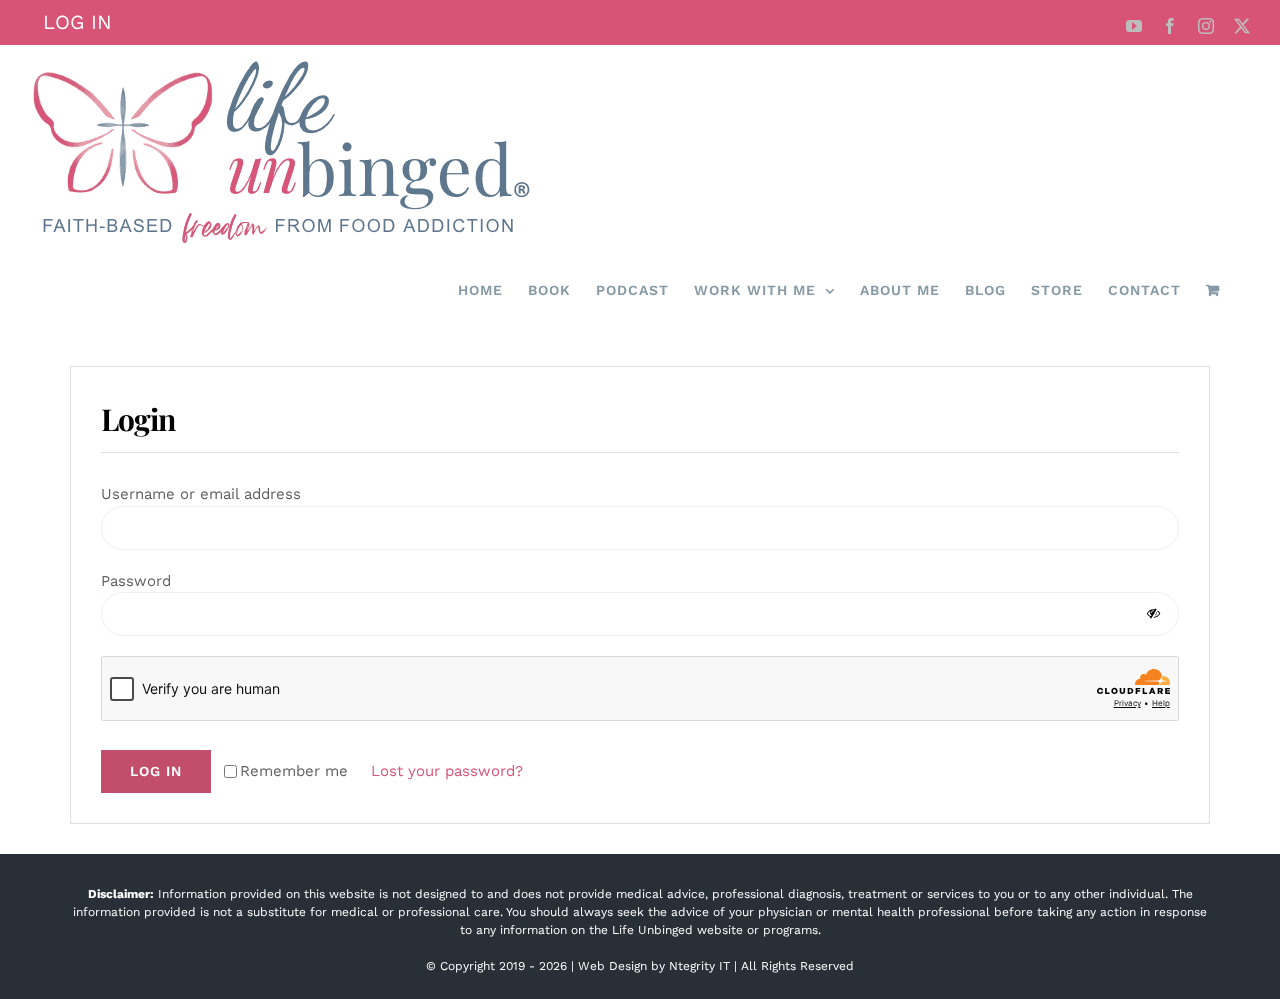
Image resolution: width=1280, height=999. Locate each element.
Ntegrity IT (699, 966)
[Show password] (1153, 613)
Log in (156, 771)
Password (143, 581)
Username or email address (208, 494)
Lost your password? (447, 771)
